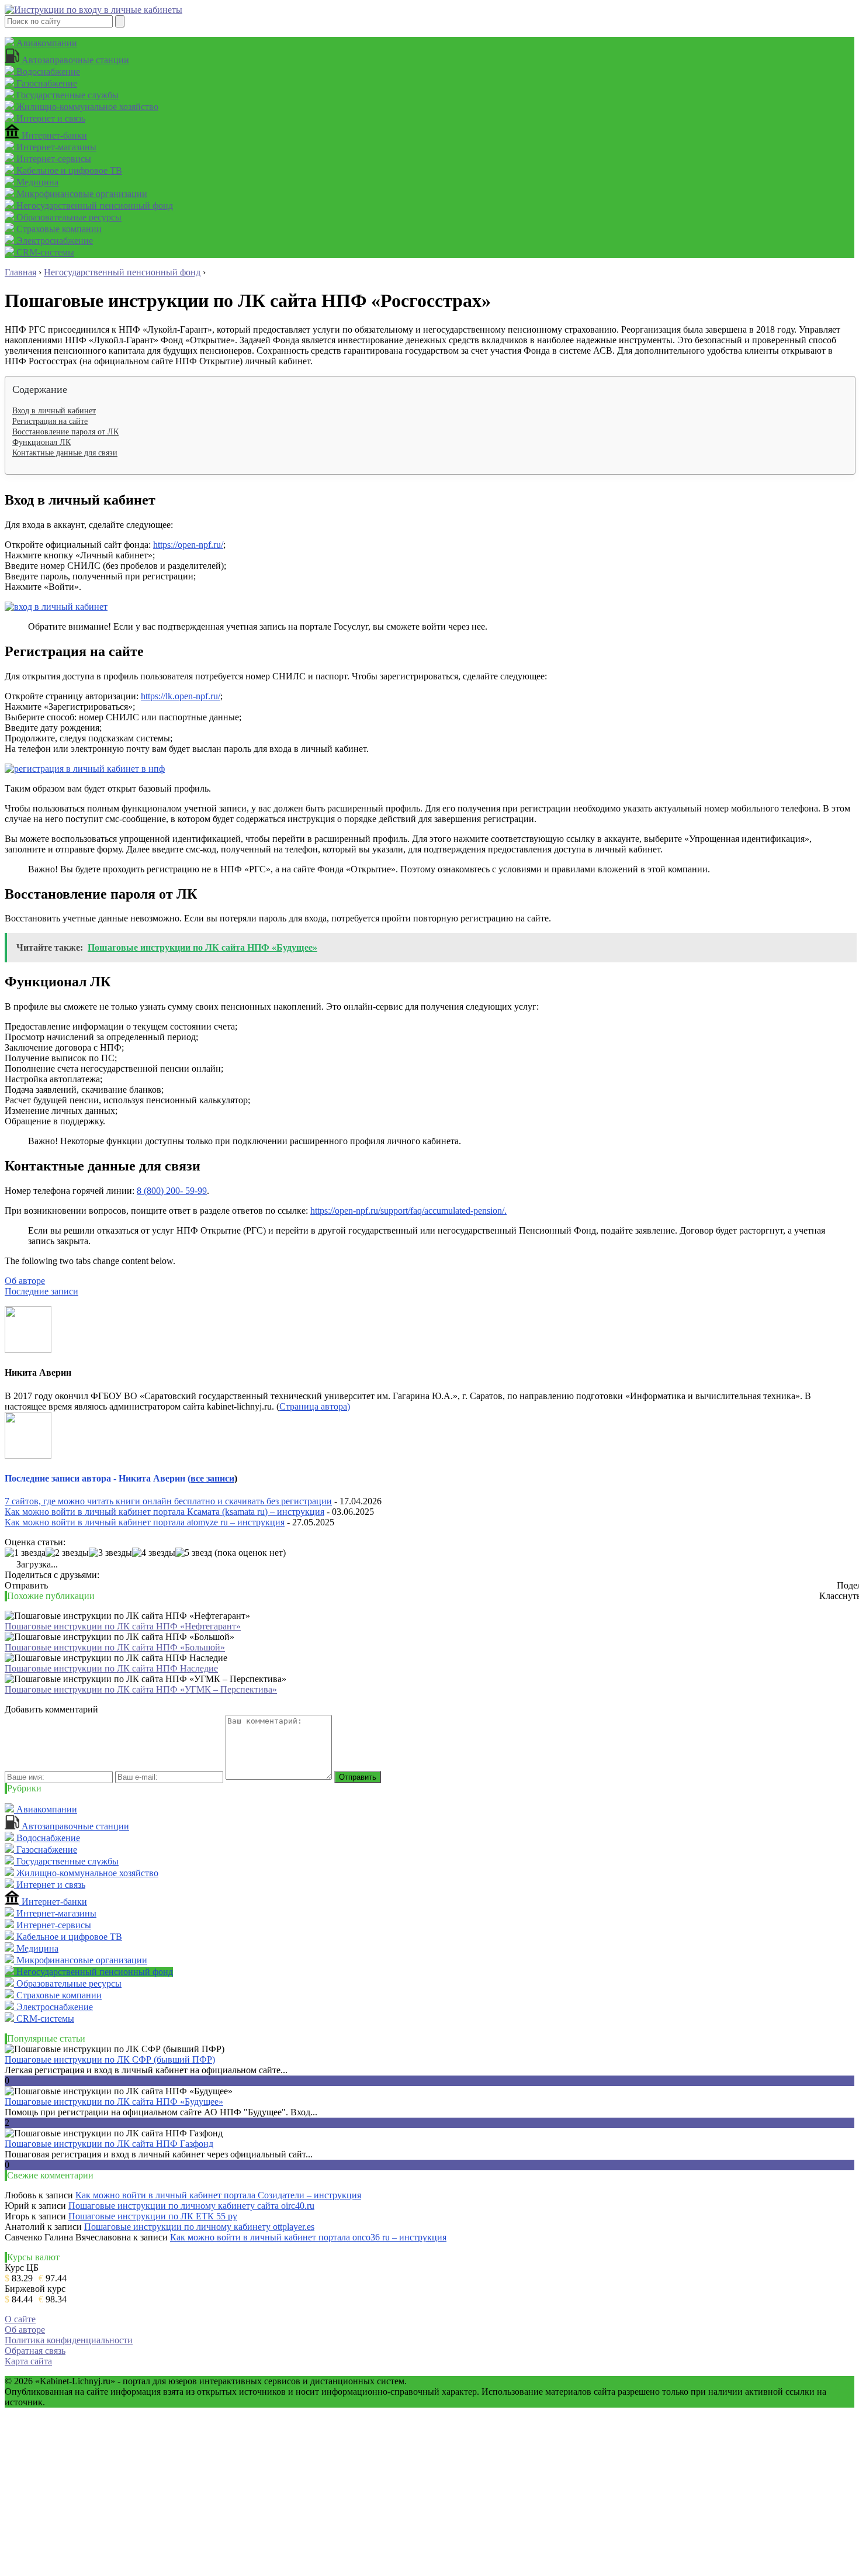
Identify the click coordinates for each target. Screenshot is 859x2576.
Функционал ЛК (41, 442)
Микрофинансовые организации (81, 194)
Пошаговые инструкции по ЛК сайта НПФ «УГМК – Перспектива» (141, 1689)
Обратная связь (35, 2351)
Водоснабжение (47, 72)
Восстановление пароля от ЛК (65, 432)
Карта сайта (28, 2361)
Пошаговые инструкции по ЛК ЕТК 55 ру (153, 2216)
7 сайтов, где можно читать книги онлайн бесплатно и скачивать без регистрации (168, 1501)
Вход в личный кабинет (54, 411)
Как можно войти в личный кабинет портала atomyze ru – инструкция (145, 1522)
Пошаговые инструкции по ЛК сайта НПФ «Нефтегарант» (123, 1626)
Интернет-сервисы (53, 159)
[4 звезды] (154, 1553)
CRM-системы (44, 252)
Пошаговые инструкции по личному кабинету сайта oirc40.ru (191, 2206)
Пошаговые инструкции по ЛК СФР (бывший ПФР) (110, 2059)
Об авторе (25, 1281)
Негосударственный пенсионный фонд (93, 206)
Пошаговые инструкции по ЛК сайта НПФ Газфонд (109, 2144)
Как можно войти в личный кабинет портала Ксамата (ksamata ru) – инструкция (164, 1512)
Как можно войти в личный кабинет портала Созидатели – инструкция (218, 2195)
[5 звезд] (194, 1553)
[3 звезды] (110, 1553)
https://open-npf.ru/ (188, 545)
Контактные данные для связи (65, 453)
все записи (212, 1478)
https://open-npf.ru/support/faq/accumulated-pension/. (408, 1211)
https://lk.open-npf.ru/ (181, 696)
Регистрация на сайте (50, 421)
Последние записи (41, 1291)
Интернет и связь (50, 118)
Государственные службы (66, 95)
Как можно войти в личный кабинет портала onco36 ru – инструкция (308, 2237)
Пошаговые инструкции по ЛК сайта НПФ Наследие (111, 1668)
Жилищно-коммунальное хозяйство (86, 107)
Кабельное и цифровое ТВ (68, 170)
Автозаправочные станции (74, 60)
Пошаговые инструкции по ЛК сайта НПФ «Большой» (115, 1647)
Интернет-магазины (55, 147)
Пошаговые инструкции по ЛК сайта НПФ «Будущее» (114, 2102)
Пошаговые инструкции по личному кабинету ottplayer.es (199, 2227)
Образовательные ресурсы (68, 217)
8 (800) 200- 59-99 (172, 1191)
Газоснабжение (46, 83)
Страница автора (313, 1406)
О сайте (20, 2319)
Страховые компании (58, 229)
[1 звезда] (25, 1553)
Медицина (36, 182)
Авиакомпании (46, 43)
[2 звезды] (67, 1553)
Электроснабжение (53, 241)
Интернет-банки (53, 135)
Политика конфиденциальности (69, 2340)
